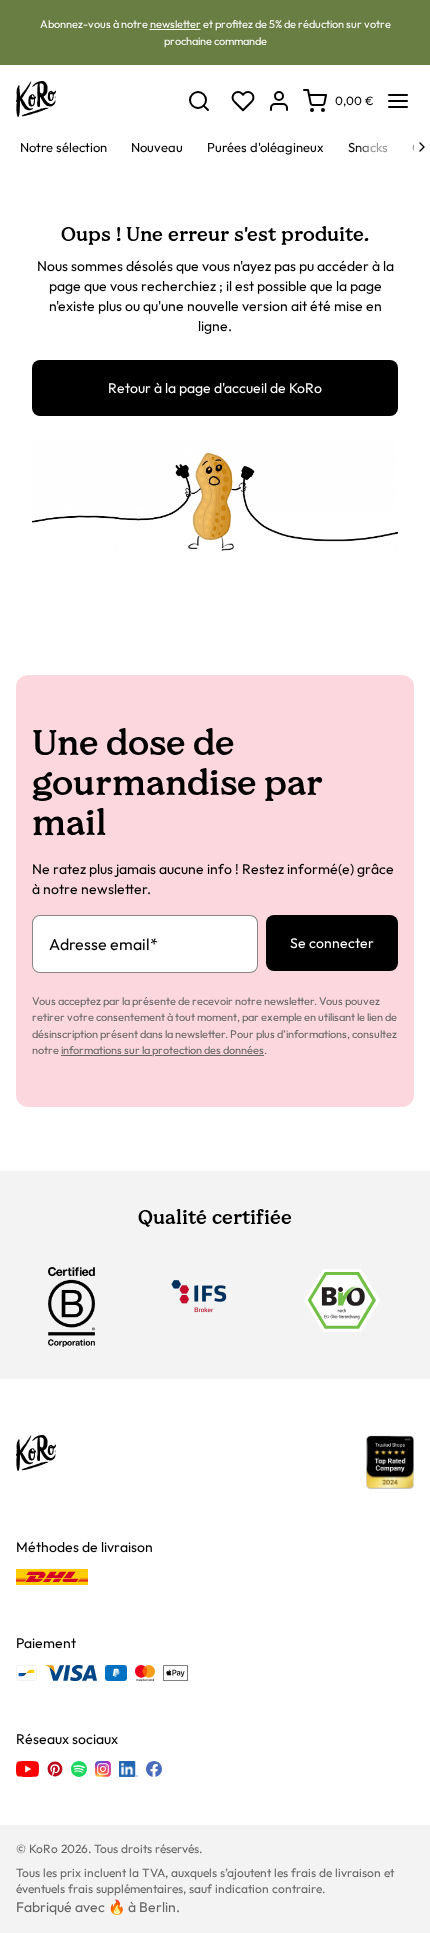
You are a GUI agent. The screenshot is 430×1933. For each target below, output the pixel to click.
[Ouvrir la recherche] (199, 101)
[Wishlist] (243, 101)
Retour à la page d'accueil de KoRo (215, 388)
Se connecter (332, 943)
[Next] (422, 147)
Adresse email (103, 944)
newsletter (175, 24)
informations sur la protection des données (162, 1050)
